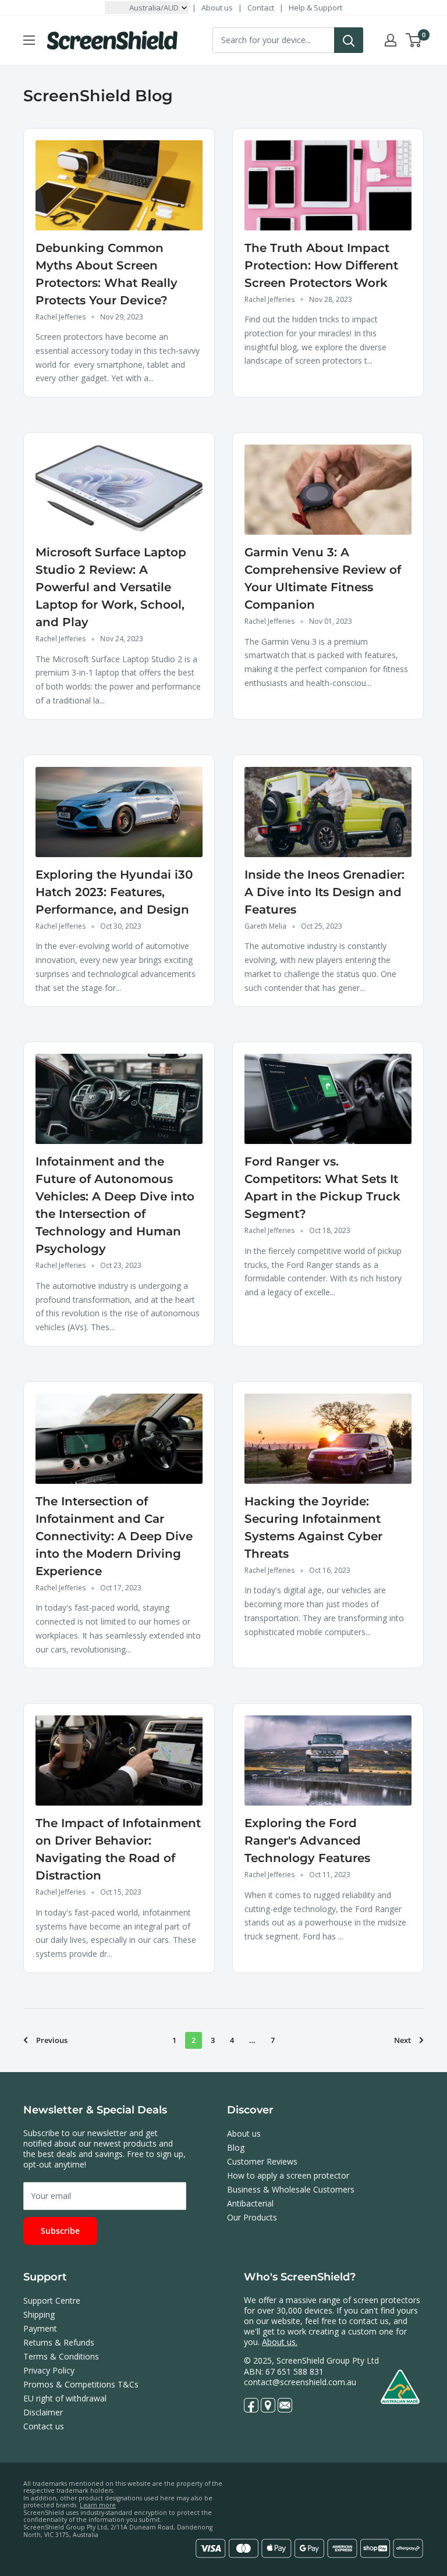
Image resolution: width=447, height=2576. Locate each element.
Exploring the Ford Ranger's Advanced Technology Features (307, 1840)
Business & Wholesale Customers (291, 2189)
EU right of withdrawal (65, 2398)
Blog (236, 2147)
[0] (414, 40)
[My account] (391, 40)
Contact (261, 8)
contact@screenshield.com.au (300, 2382)
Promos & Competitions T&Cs (81, 2384)
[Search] (349, 40)
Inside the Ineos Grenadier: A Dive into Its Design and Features (324, 892)
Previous (52, 2040)
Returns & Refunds (59, 2342)
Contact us (44, 2426)
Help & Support (315, 8)
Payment (40, 2328)
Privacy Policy (49, 2370)
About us (217, 8)
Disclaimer (43, 2412)
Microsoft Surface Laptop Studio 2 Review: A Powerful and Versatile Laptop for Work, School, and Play (111, 587)
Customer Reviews (262, 2161)
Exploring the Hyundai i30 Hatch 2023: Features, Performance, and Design (114, 892)
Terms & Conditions (61, 2356)
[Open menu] (29, 40)
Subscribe (60, 2231)
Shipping (39, 2314)
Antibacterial (250, 2203)
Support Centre (52, 2300)
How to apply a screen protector (288, 2175)
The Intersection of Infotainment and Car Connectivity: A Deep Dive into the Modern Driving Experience (114, 1536)
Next (402, 2040)
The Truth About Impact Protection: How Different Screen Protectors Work (321, 265)
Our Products (252, 2217)
